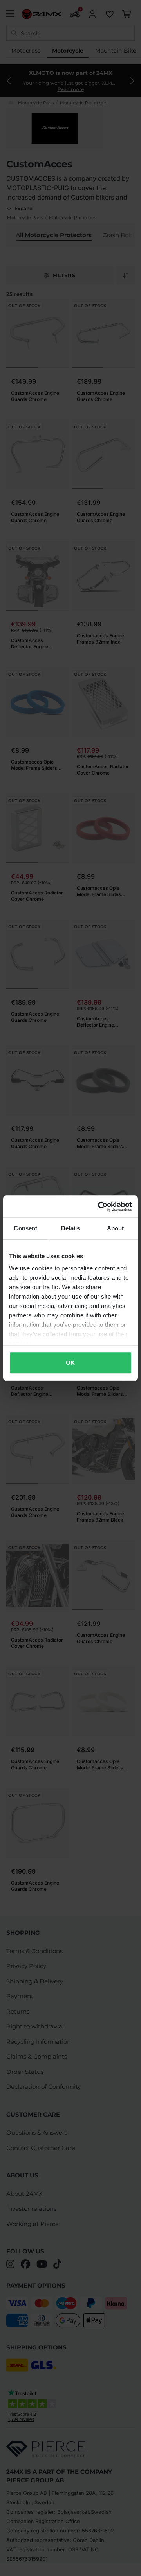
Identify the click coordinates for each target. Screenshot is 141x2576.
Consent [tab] (25, 1228)
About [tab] (116, 1228)
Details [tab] (71, 1228)
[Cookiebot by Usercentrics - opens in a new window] (99, 1206)
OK (70, 1363)
